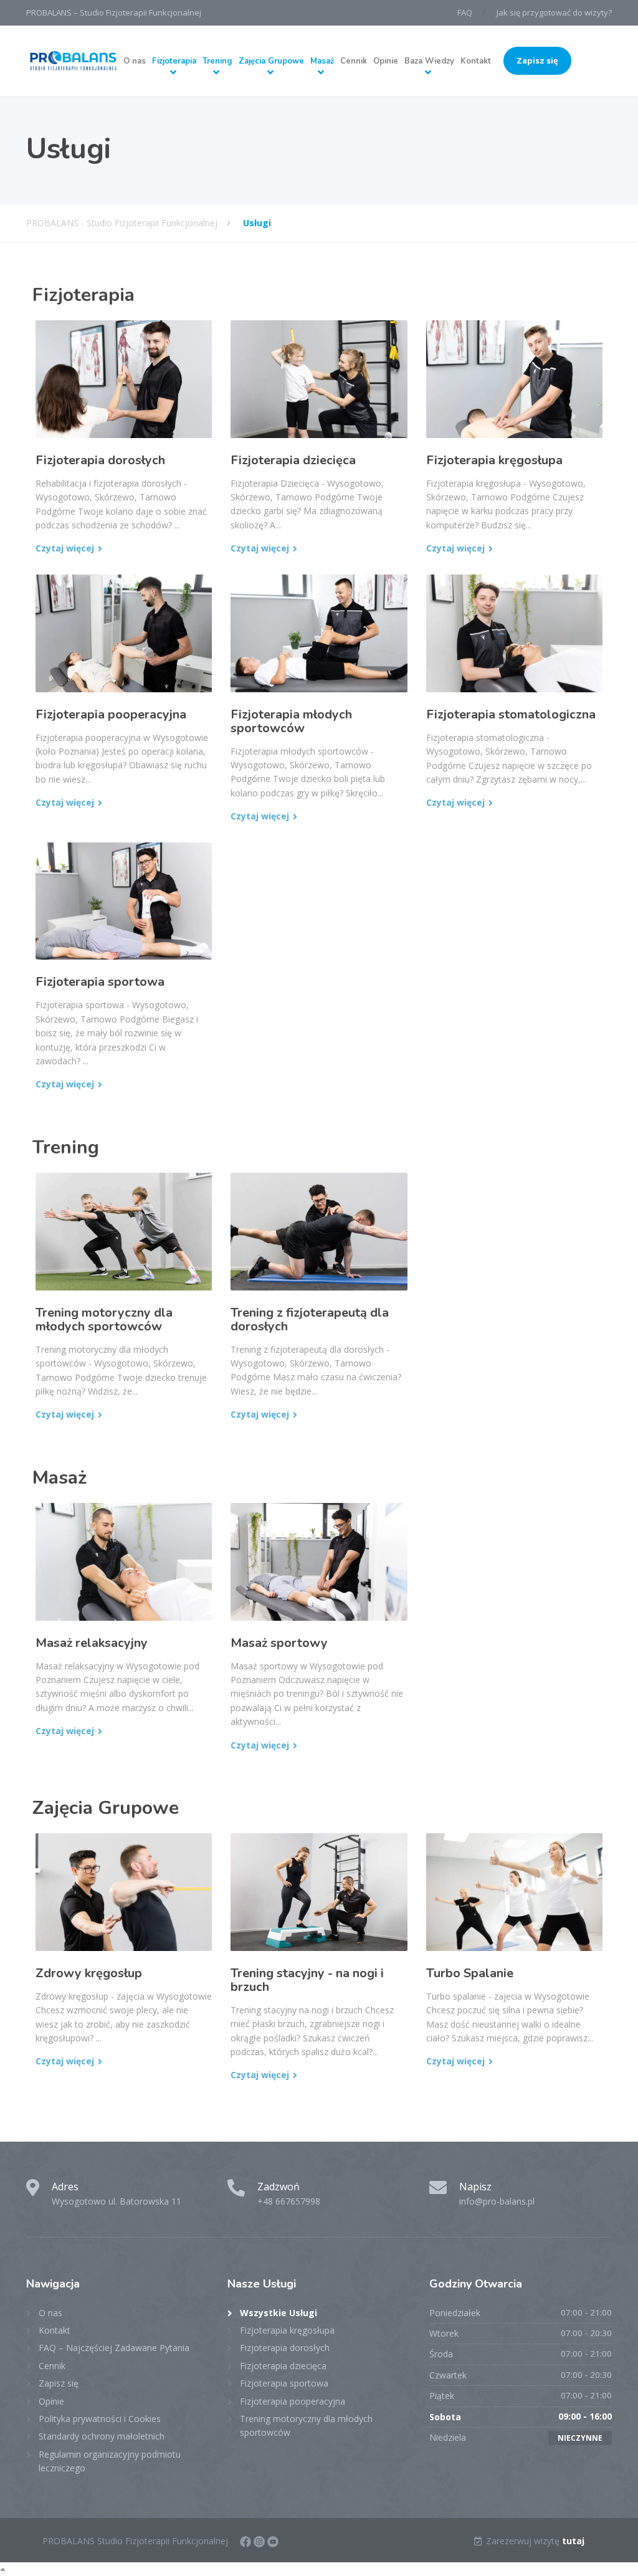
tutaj (573, 2541)
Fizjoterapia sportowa (100, 982)
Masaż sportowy (279, 1643)
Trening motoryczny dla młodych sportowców (104, 1319)
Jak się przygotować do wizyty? (554, 12)
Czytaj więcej (65, 548)
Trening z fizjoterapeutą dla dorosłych (310, 1319)
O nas (135, 61)
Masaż (322, 61)
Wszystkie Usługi (279, 2313)
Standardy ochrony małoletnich (102, 2436)
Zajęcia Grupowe (271, 61)
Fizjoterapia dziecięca (293, 460)
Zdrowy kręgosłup (89, 1973)
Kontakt (476, 61)
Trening (217, 61)
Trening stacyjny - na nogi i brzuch (307, 1980)
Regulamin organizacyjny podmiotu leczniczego (110, 2461)
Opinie (386, 61)
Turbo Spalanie (470, 1973)
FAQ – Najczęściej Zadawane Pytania (114, 2348)
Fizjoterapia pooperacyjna (111, 714)
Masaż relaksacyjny (92, 1643)
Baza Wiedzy (429, 61)
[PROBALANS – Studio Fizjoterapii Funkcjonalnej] (73, 61)
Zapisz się (537, 60)
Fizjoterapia (174, 61)
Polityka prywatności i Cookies (100, 2419)
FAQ (465, 12)
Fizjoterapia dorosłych (100, 460)
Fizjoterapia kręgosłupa (494, 460)
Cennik (354, 61)
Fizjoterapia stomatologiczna (511, 714)
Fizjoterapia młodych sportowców (291, 721)
